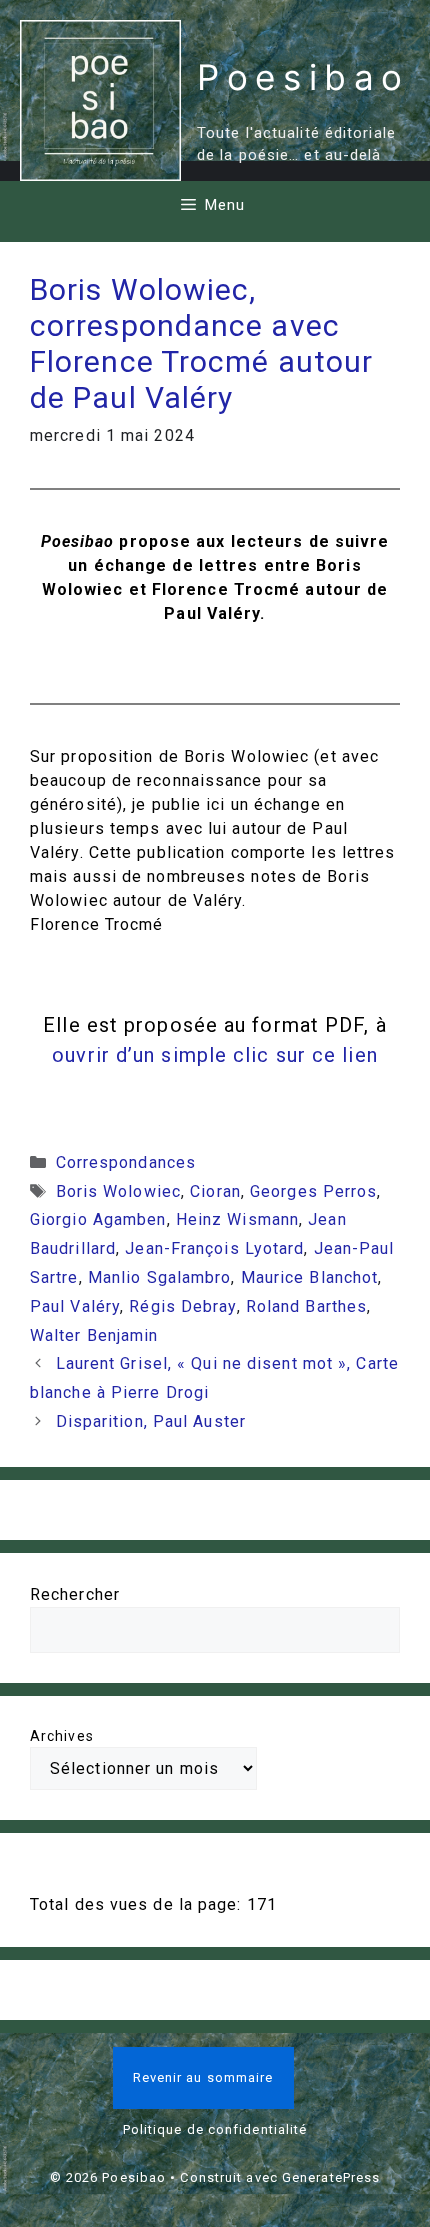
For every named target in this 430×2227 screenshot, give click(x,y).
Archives (62, 1736)
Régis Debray (182, 1306)
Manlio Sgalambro (160, 1277)
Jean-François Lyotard (214, 1248)
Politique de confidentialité (215, 2129)
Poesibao (303, 77)
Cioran (215, 1191)
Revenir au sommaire (203, 2077)
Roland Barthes (306, 1306)
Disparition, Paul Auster (151, 1421)
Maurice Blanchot (310, 1277)
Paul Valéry (75, 1306)
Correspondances (126, 1162)
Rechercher (75, 1594)
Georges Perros (313, 1191)
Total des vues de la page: (138, 1904)
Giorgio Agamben (98, 1219)
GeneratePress (331, 2177)
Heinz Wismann (237, 1219)
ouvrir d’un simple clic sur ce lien (215, 1055)
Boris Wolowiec (118, 1191)
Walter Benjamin (94, 1335)
